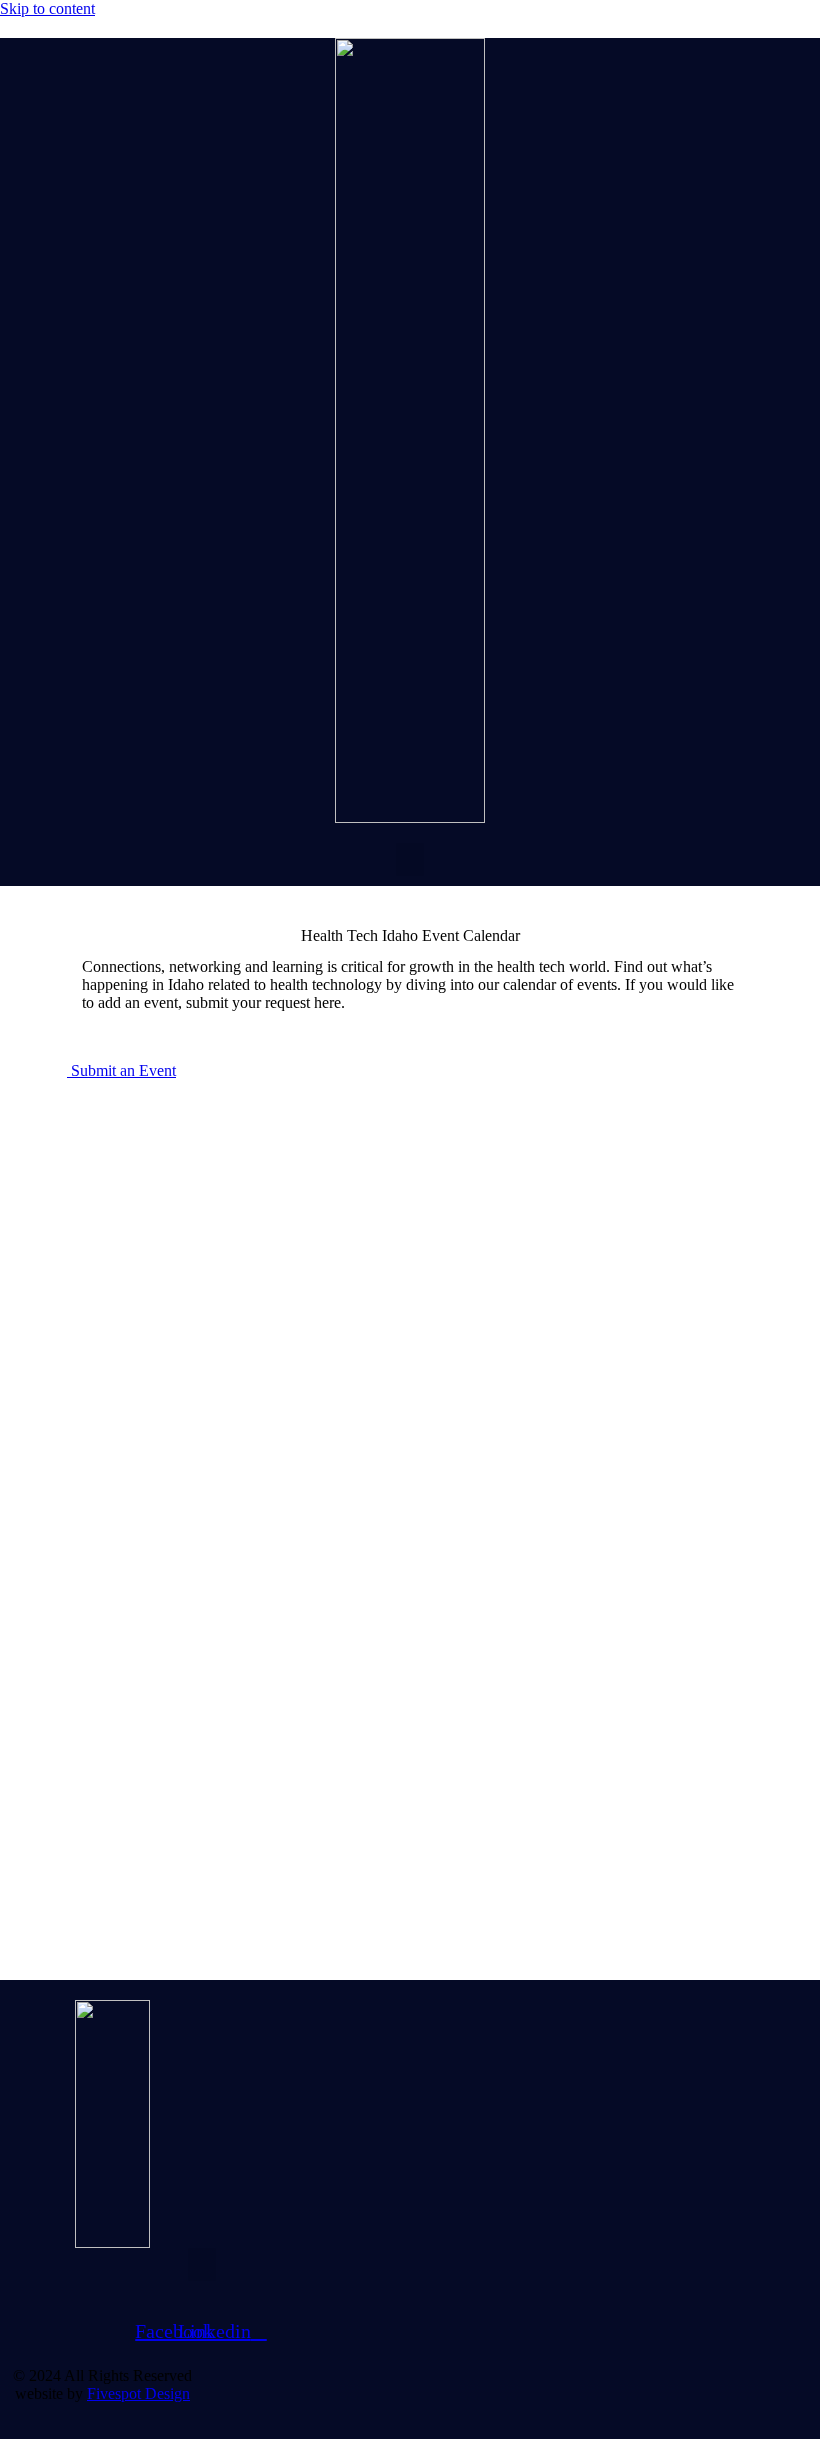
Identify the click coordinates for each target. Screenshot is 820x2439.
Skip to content (47, 8)
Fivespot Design (138, 2393)
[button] (410, 859)
